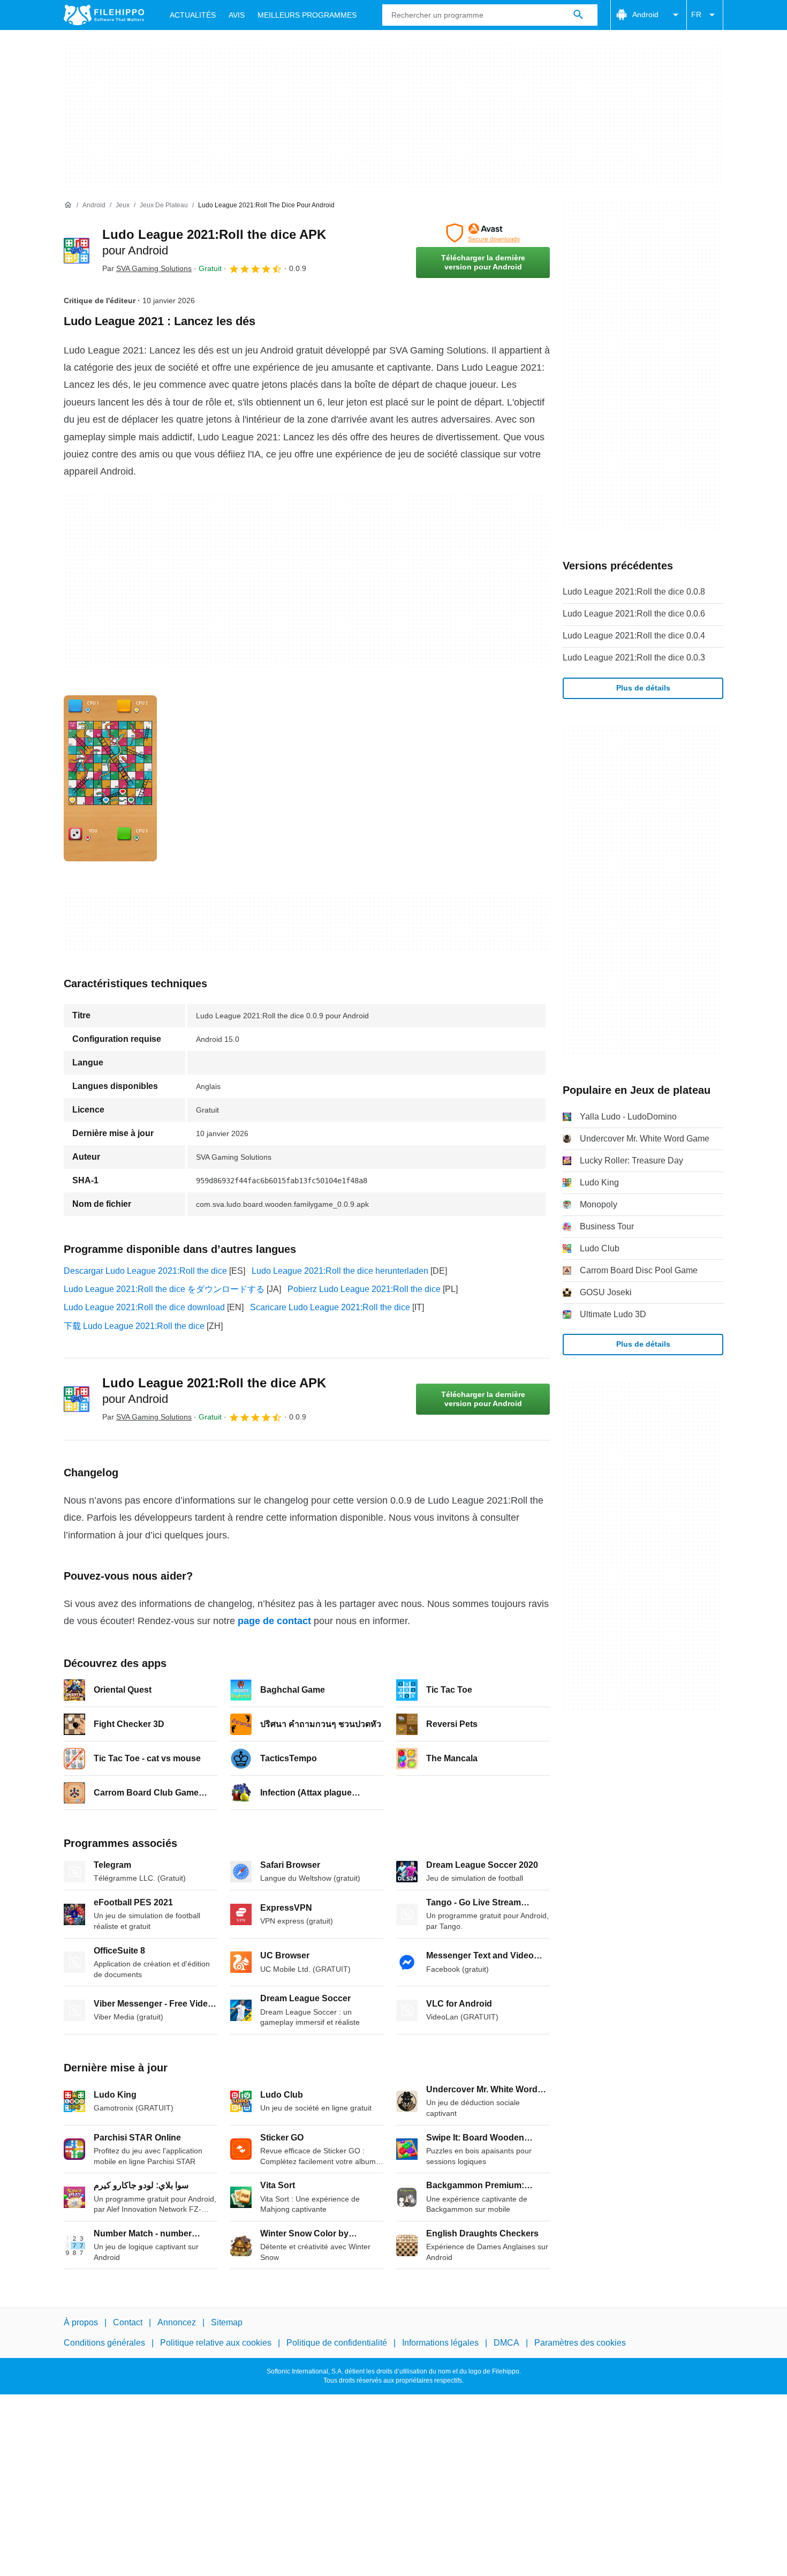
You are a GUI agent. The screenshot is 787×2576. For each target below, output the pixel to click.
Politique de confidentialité (337, 2343)
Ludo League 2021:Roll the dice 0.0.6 (634, 614)
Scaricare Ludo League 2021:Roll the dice (330, 1307)
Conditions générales (104, 2343)
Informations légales (440, 2343)
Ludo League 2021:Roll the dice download (144, 1307)
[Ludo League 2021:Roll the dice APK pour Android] (77, 251)
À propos (81, 2322)
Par (147, 268)
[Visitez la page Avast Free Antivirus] (483, 233)
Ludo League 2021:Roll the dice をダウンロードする (164, 1289)
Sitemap (227, 2322)
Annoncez (177, 2322)
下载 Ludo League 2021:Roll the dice (134, 1326)
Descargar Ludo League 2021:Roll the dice (145, 1271)
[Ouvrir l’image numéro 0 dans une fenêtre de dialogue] (110, 778)
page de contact (274, 1621)
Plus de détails (643, 688)
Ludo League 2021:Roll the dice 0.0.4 (634, 636)
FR (696, 14)
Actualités (193, 15)
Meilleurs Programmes (307, 15)
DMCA (506, 2343)
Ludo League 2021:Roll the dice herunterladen (340, 1271)
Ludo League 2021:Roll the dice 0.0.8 (634, 592)
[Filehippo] (104, 15)
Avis (237, 15)
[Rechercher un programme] (578, 15)
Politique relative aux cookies (216, 2343)
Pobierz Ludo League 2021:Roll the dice (364, 1289)
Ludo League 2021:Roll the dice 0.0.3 (634, 658)
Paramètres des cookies (580, 2343)
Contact (128, 2322)
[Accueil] (68, 205)
